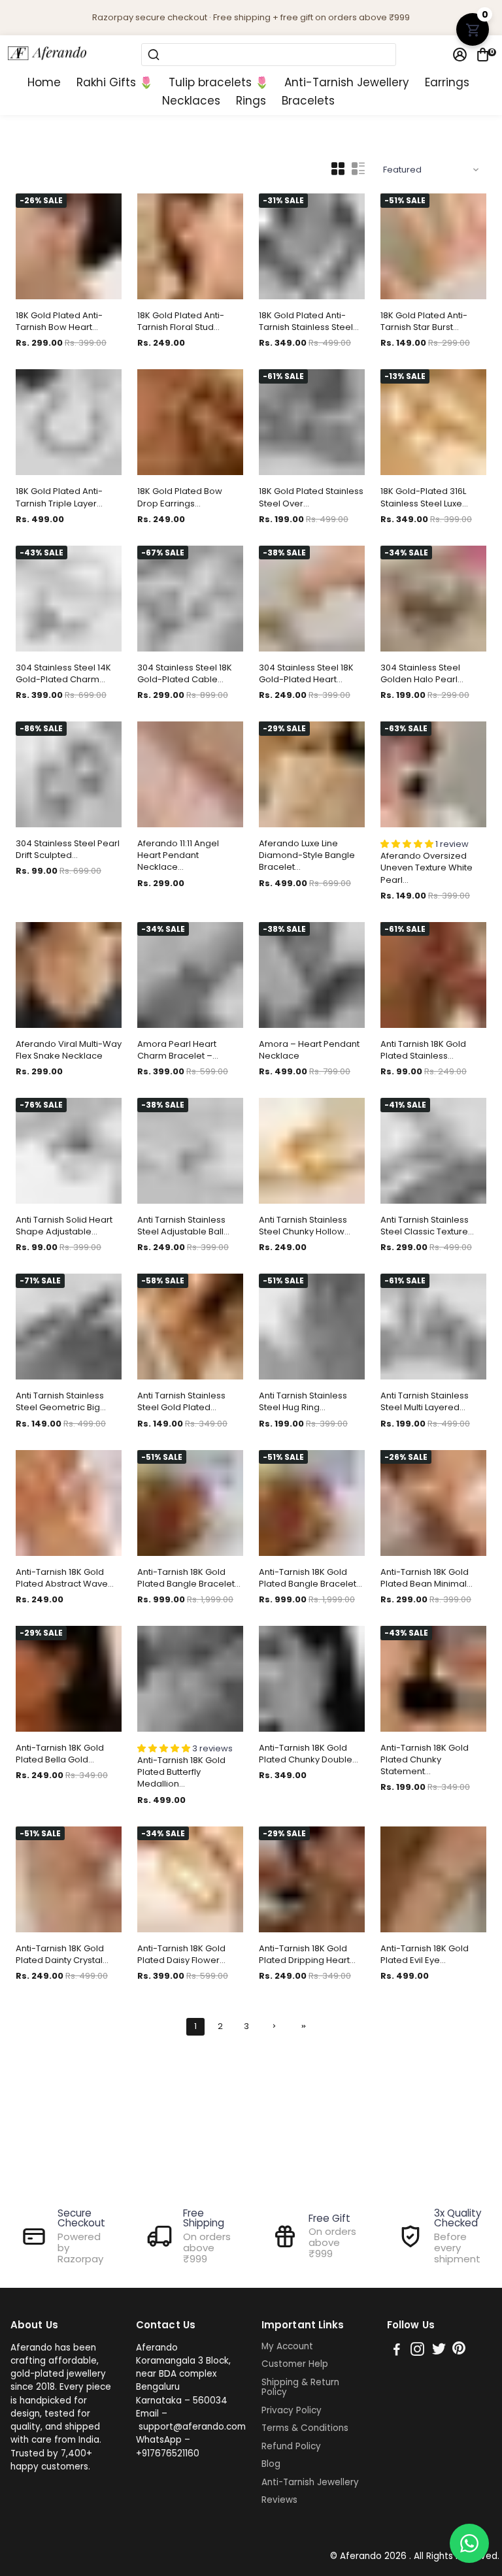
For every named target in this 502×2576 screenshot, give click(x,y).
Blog (271, 2464)
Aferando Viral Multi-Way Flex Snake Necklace (69, 1050)
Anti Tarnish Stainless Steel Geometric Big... (61, 1402)
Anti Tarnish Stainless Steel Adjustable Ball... (183, 1226)
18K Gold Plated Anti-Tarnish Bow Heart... (59, 322)
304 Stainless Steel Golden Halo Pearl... (422, 674)
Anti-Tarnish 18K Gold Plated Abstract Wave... (65, 1578)
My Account (287, 2347)
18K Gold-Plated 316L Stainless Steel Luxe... (424, 497)
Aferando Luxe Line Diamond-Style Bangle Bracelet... (307, 855)
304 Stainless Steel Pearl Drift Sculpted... (68, 850)
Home (44, 83)
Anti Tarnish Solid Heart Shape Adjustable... (64, 1226)
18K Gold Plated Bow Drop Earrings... (180, 497)
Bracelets (308, 101)
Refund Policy (291, 2447)
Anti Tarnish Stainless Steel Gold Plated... (181, 1402)
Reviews (279, 2500)
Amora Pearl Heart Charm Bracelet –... (178, 1050)
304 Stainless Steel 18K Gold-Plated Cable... (185, 674)
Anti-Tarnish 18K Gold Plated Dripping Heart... (307, 1955)
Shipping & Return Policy (300, 2387)
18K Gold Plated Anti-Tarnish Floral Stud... (181, 322)
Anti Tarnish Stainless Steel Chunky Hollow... (305, 1226)
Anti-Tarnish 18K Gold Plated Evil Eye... (425, 1955)
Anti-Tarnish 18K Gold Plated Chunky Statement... (425, 1760)
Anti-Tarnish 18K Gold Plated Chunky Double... (309, 1754)
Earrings (447, 83)
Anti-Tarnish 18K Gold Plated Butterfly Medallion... (181, 1772)
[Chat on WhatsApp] (469, 2543)
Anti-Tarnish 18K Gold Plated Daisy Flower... (181, 1955)
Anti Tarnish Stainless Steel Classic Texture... (427, 1226)
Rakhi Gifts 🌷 (115, 83)
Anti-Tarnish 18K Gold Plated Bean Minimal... (427, 1578)
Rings (251, 101)
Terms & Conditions (305, 2428)
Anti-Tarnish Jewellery (347, 83)
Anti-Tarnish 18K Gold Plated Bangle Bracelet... (189, 1578)
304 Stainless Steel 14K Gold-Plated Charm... (63, 674)
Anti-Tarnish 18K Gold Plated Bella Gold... (60, 1754)
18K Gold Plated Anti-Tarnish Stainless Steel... (309, 322)
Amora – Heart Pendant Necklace (309, 1050)
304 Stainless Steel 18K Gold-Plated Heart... (306, 674)
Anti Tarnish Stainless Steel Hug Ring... (303, 1402)
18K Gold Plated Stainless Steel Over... (311, 497)
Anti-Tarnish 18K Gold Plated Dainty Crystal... (62, 1955)
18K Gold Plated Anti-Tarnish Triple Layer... (59, 497)
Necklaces (191, 101)
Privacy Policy (292, 2411)
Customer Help (295, 2364)
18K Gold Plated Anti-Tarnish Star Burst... (424, 322)
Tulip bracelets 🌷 (219, 83)
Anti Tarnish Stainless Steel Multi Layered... (425, 1402)
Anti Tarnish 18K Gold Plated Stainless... (423, 1050)
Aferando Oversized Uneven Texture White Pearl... (427, 868)
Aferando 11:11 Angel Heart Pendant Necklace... (178, 855)
